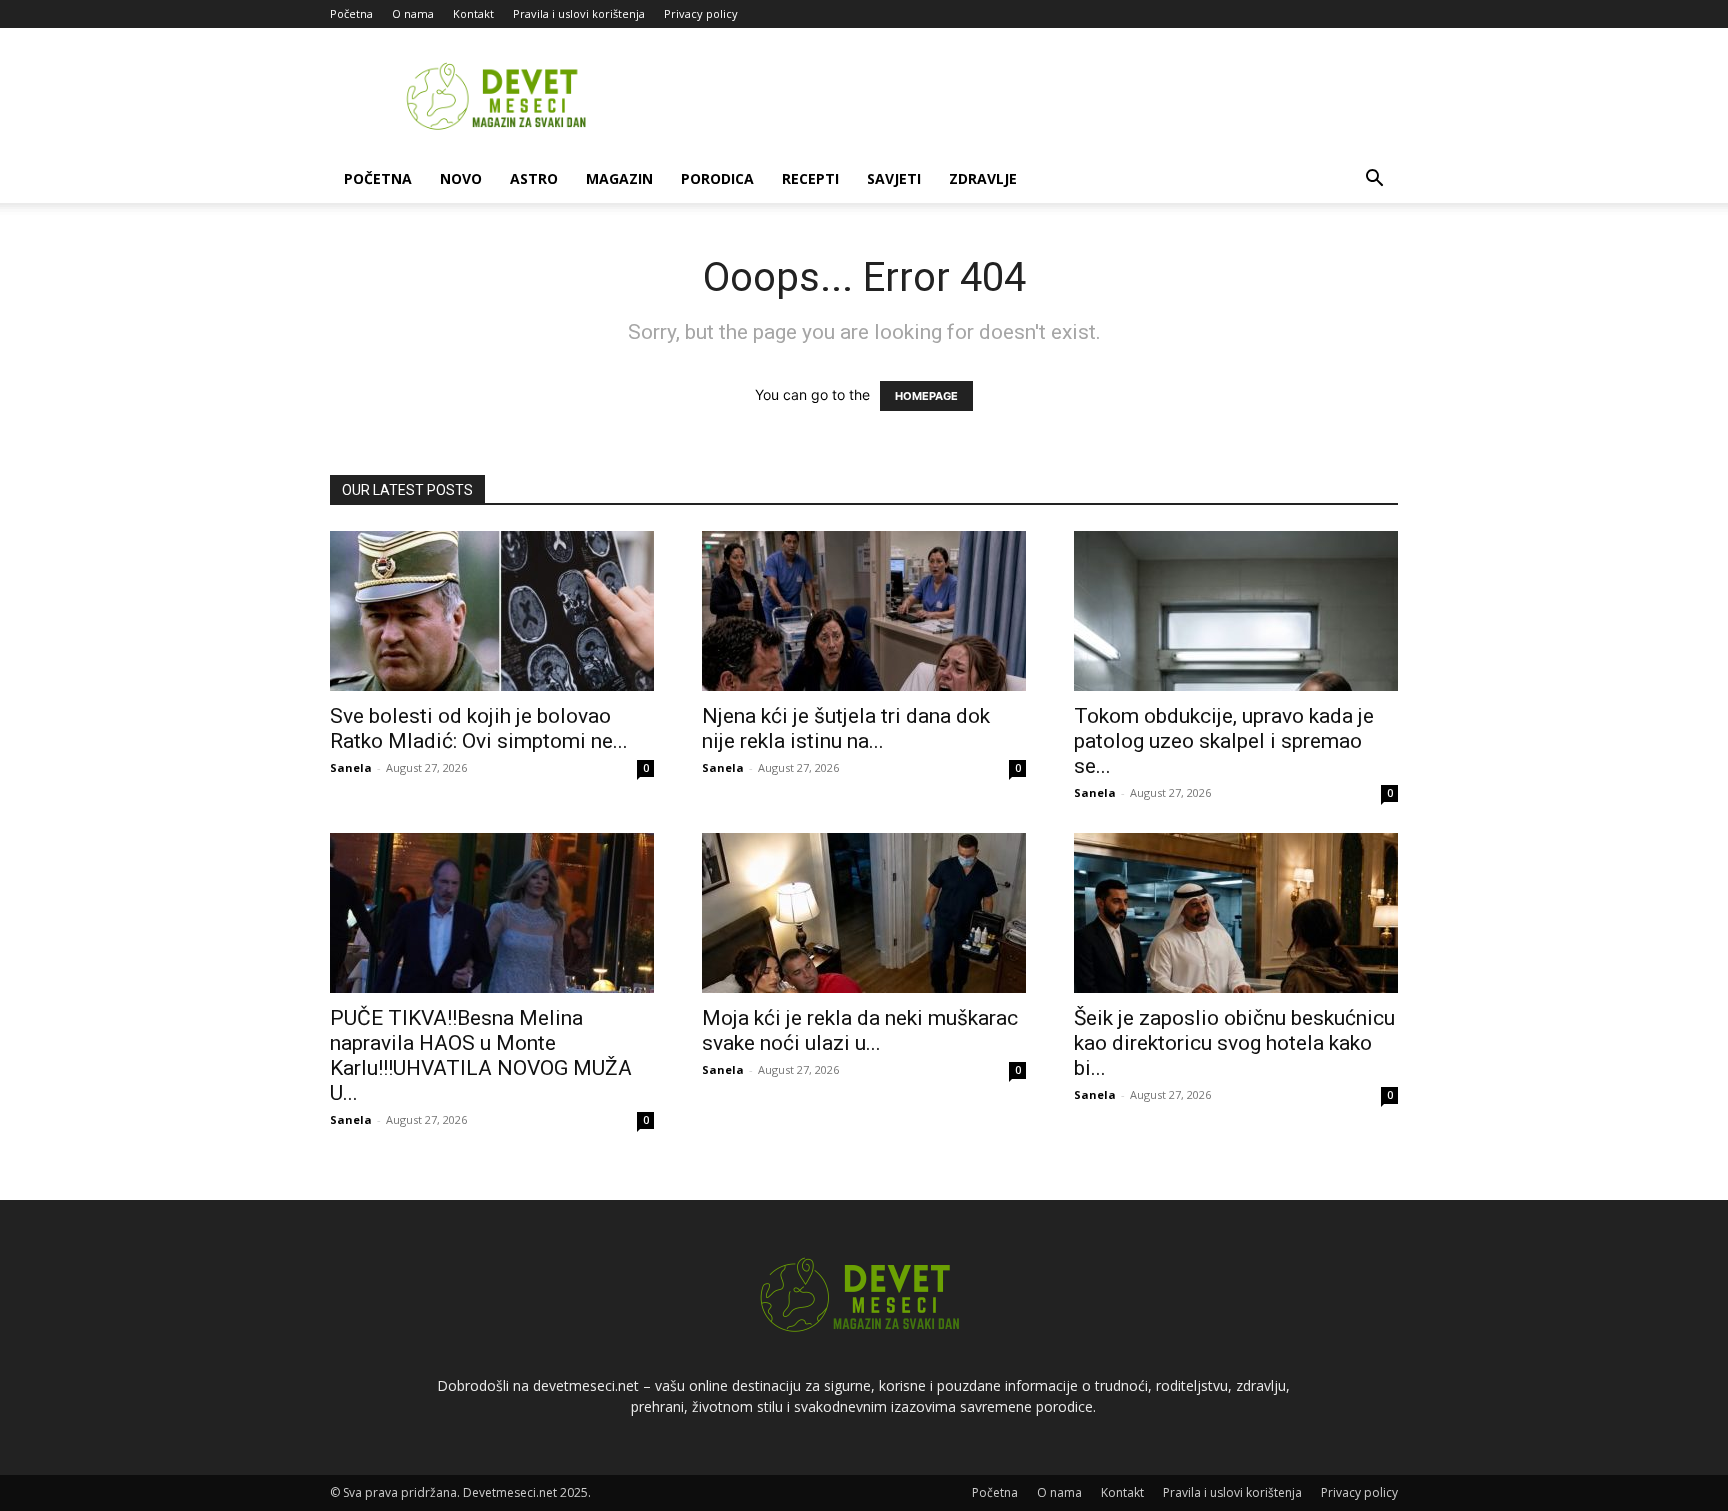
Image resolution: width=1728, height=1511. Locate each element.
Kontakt (473, 13)
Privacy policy (701, 13)
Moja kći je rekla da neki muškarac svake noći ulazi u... (860, 1030)
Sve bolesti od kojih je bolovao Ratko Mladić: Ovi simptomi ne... (479, 728)
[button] (1374, 180)
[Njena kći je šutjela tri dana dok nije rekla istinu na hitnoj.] (864, 611)
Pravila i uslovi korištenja (579, 13)
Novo (461, 178)
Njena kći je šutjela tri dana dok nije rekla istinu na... (846, 728)
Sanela (351, 767)
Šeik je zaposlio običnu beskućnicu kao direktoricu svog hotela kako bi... (1234, 1043)
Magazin (619, 178)
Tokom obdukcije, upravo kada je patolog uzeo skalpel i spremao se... (1224, 741)
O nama (413, 13)
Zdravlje (983, 178)
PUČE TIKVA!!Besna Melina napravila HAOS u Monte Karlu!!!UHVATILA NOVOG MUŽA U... (481, 1055)
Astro (534, 178)
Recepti (810, 178)
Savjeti (894, 178)
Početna (351, 13)
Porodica (717, 178)
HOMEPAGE (926, 396)
